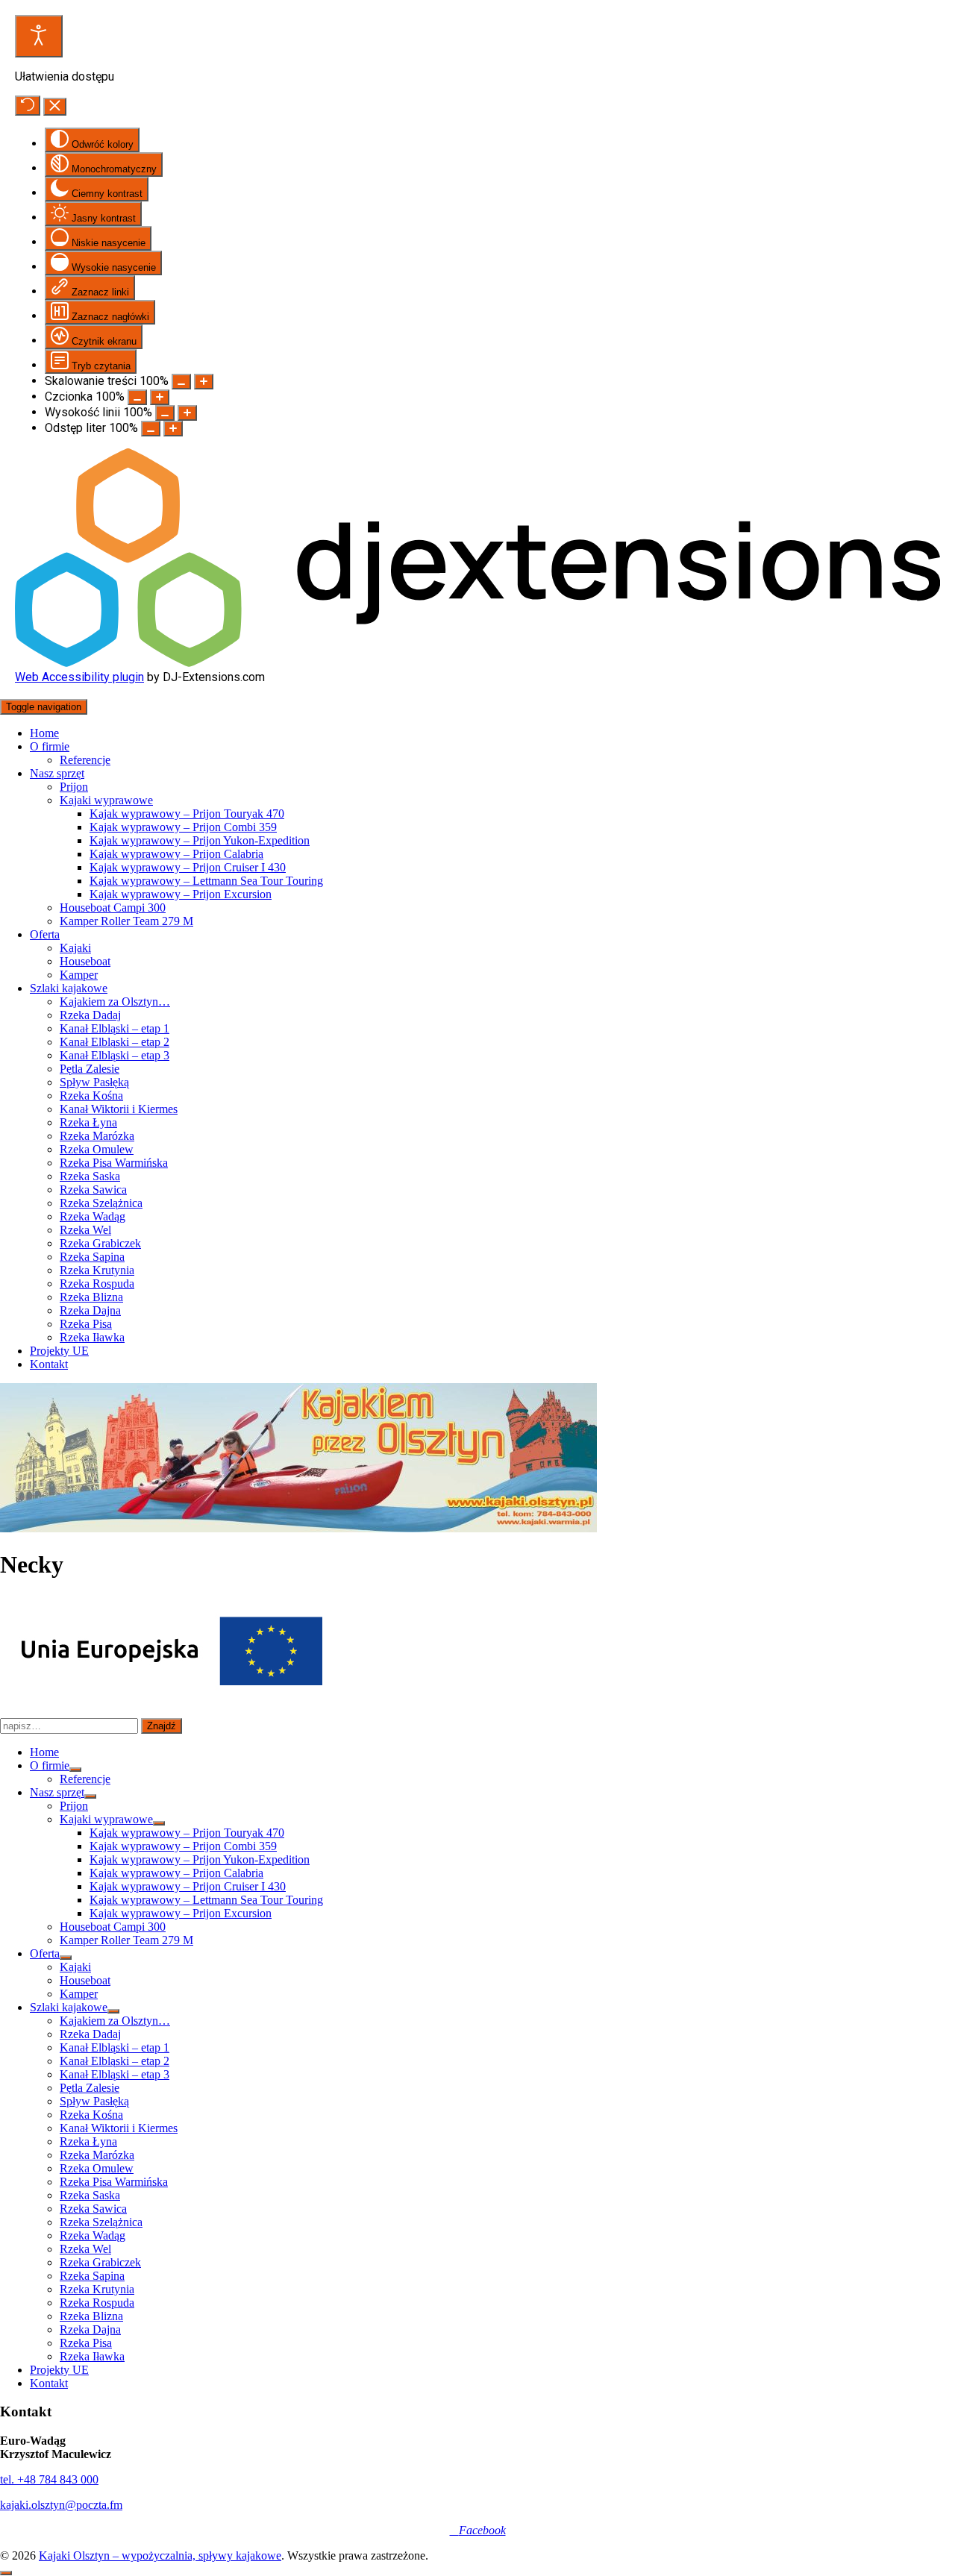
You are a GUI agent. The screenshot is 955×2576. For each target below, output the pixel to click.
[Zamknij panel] (55, 107)
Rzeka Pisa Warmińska (114, 1163)
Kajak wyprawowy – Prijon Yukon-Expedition (200, 840)
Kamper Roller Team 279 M (126, 921)
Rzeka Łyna (88, 1122)
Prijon (74, 787)
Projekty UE (59, 1351)
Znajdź (162, 1726)
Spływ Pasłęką (94, 1082)
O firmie (50, 746)
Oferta (45, 934)
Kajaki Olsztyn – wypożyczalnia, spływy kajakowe (160, 2555)
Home (44, 733)
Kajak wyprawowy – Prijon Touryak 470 (187, 814)
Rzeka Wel (85, 1230)
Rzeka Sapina (92, 1257)
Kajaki (75, 948)
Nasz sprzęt (57, 773)
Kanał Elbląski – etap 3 (115, 1055)
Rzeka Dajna (90, 1310)
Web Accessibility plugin (79, 677)
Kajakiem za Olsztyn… (115, 1002)
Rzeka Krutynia (97, 1270)
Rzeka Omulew (97, 1149)
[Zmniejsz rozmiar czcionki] (137, 397)
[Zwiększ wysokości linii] (187, 413)
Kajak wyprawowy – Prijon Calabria (176, 854)
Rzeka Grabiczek (100, 1243)
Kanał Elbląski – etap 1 (115, 1028)
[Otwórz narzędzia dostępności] (39, 36)
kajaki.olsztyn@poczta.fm (61, 2505)
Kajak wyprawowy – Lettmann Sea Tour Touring (206, 881)
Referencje (85, 760)
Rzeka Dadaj (90, 1015)
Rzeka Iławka (92, 1337)
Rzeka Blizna (91, 1297)
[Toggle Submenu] (75, 1770)
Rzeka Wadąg (93, 1216)
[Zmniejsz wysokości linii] (165, 413)
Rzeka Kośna (91, 1096)
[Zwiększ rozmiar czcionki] (160, 397)
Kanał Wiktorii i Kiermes (119, 1109)
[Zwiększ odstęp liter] (173, 429)
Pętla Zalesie (90, 1069)
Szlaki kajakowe (69, 988)
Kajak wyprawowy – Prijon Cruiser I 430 (188, 867)
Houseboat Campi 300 (113, 908)
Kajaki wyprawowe (106, 800)
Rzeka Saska (90, 1176)
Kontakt (49, 1364)
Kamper (79, 975)
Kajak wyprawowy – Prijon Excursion (181, 894)
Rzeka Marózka (97, 1136)
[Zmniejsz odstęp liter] (151, 429)
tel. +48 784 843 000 (49, 2479)
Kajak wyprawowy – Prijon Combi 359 (183, 827)
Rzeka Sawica (93, 1190)
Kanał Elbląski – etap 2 (115, 1042)
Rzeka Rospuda (97, 1284)
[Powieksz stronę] (204, 382)
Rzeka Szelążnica (101, 1203)
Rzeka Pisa (86, 1324)
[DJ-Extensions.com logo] (477, 663)
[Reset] (28, 106)
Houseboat (85, 961)
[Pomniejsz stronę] (181, 382)
